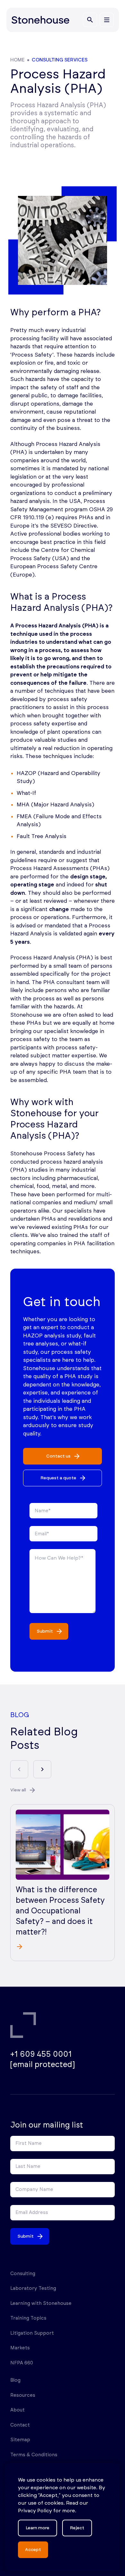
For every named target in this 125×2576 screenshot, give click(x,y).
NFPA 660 (22, 2363)
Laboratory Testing (33, 2288)
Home (17, 60)
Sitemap (20, 2440)
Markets (20, 2348)
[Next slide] (42, 1769)
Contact (20, 2425)
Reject (77, 2528)
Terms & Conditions (34, 2455)
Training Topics (28, 2318)
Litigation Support (32, 2333)
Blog (15, 2380)
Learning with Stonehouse (41, 2303)
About (17, 2410)
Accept (33, 2550)
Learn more (37, 2528)
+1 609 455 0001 (41, 2055)
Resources (23, 2395)
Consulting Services (60, 60)
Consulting (23, 2274)
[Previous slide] (19, 1769)
